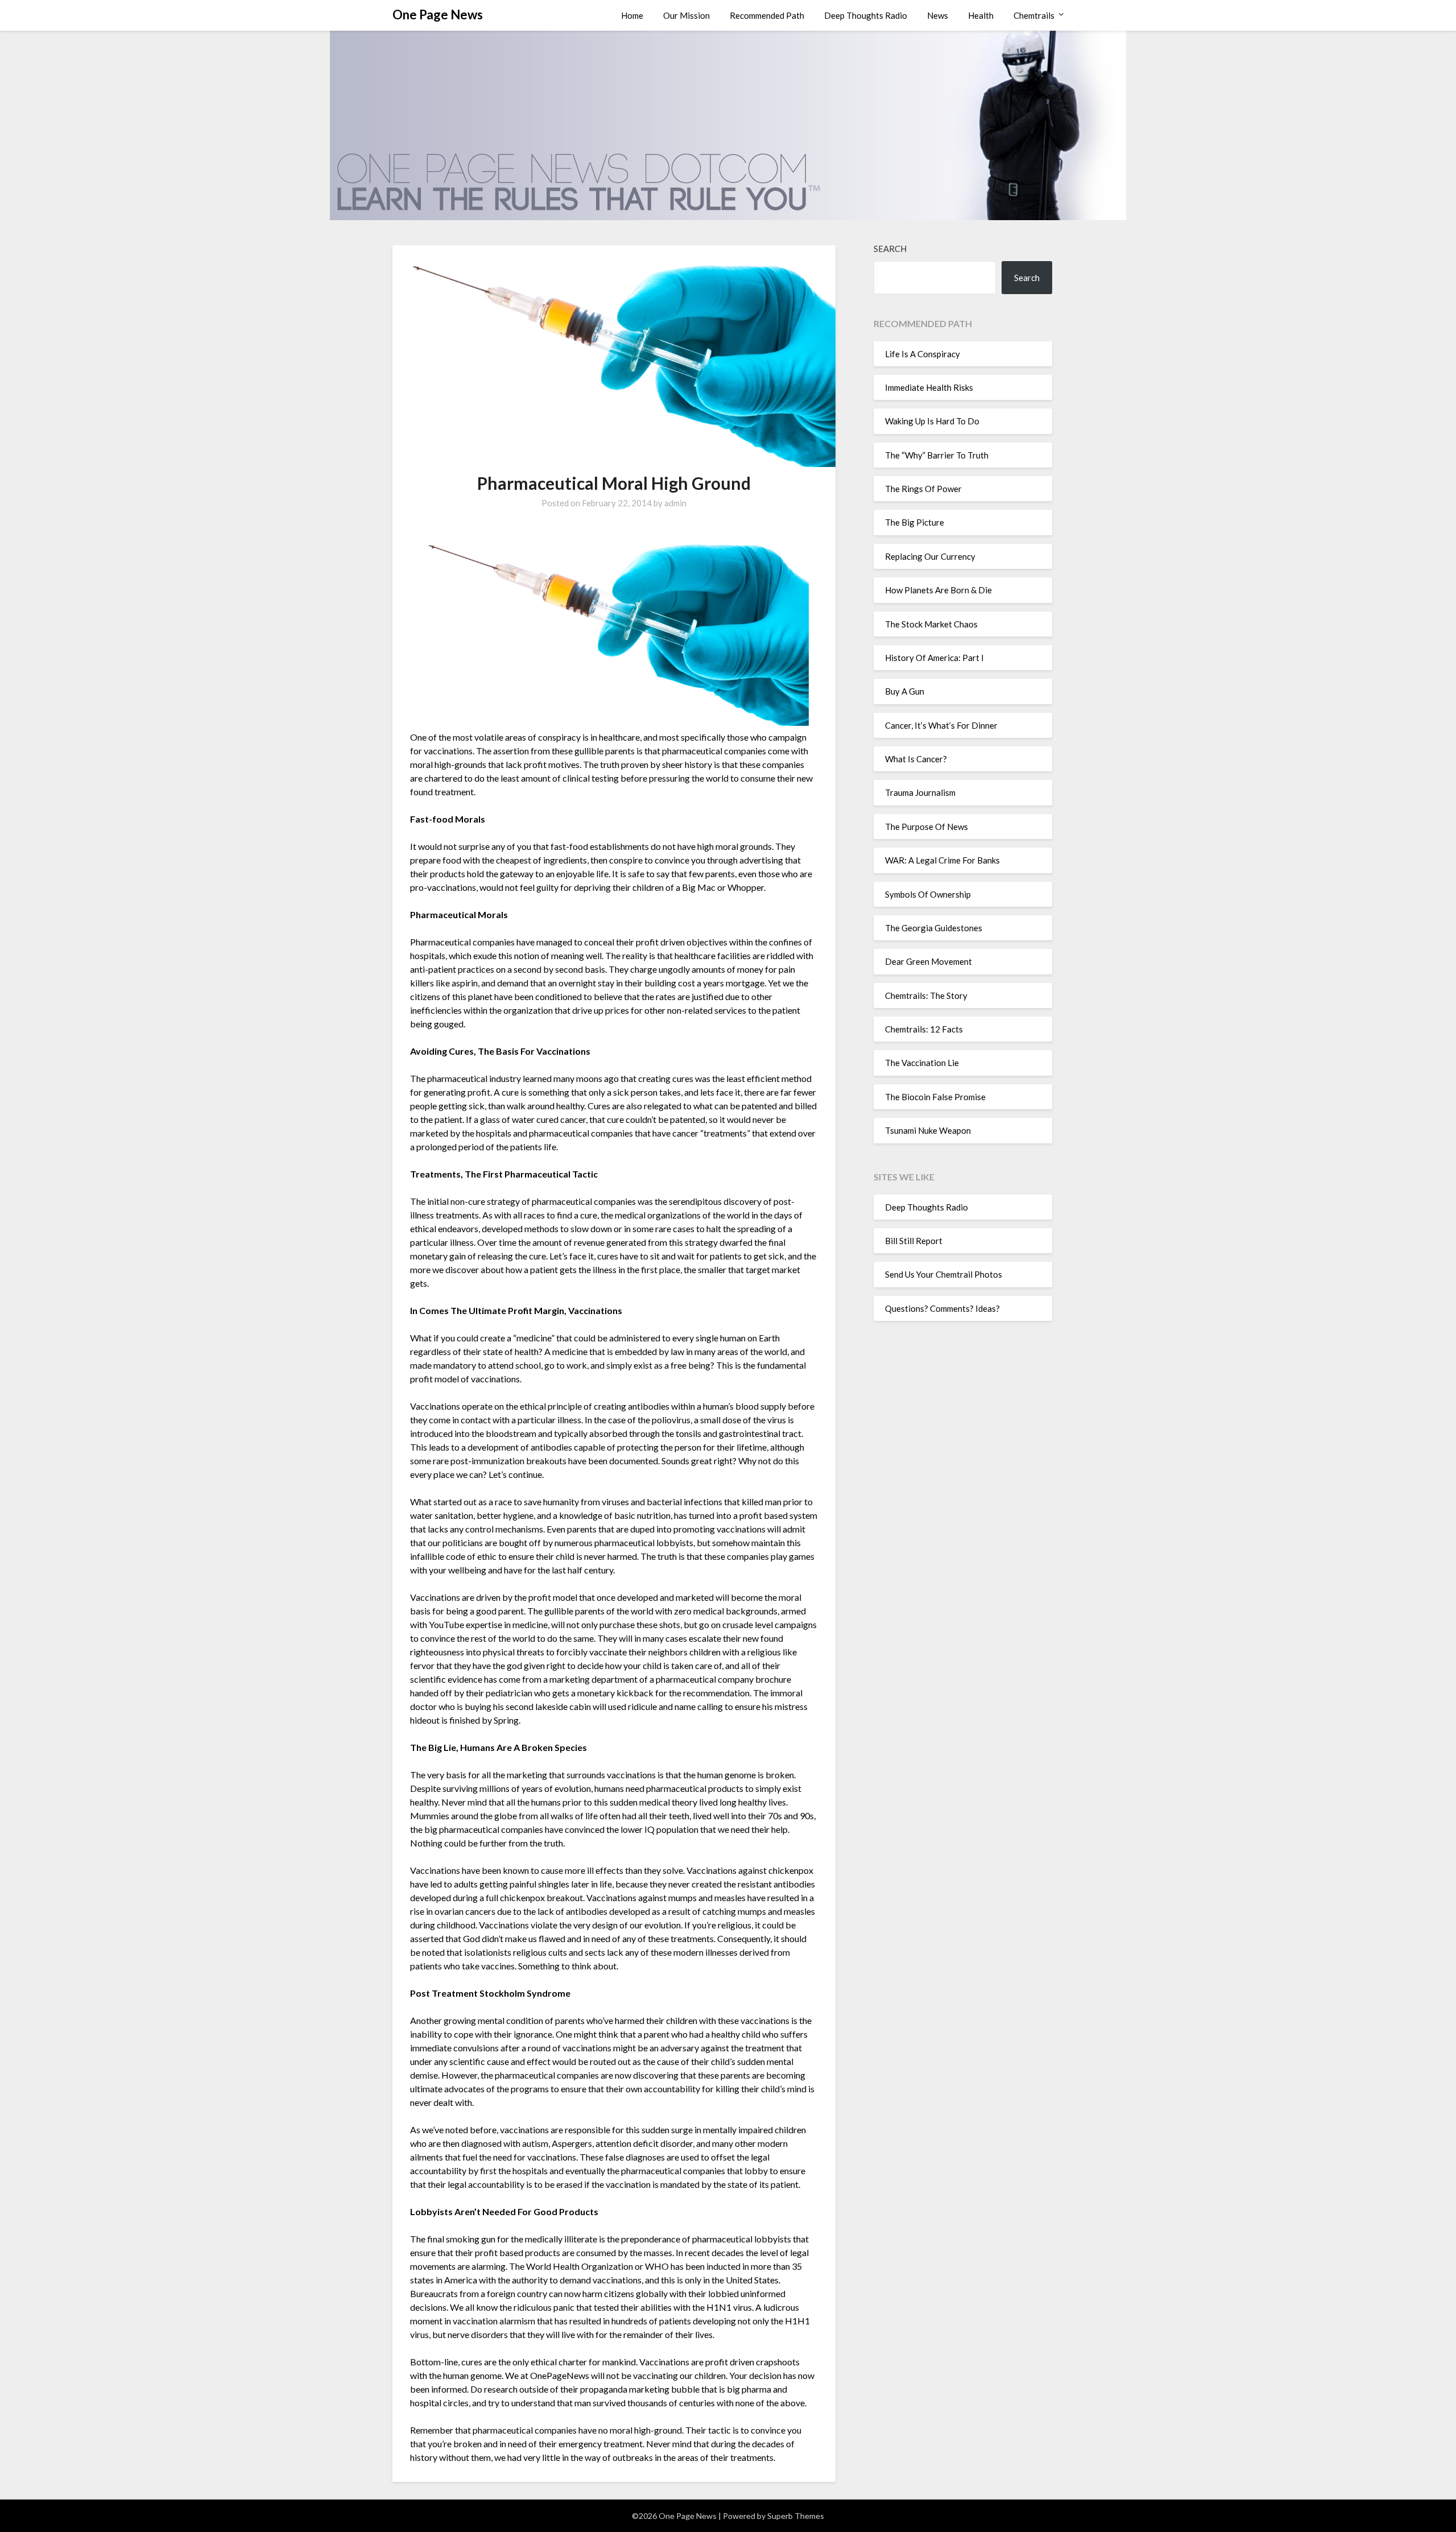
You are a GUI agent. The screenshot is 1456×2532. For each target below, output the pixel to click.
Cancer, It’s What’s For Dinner (941, 725)
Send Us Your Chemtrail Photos (944, 1274)
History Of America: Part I (934, 658)
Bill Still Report (914, 1241)
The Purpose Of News (926, 827)
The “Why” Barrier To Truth (937, 455)
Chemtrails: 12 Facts (924, 1029)
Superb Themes (796, 2516)
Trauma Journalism (920, 792)
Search (890, 249)
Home (632, 15)
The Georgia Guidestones (934, 928)
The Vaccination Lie (922, 1063)
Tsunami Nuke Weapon (928, 1130)
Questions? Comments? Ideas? (942, 1308)
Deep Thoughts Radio (866, 15)
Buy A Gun (905, 691)
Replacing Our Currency (930, 556)
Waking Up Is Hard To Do (932, 421)
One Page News (438, 15)
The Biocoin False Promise (935, 1097)
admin (675, 503)
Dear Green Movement (928, 961)
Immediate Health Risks (929, 387)
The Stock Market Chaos (931, 624)
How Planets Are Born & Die (938, 590)
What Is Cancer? (916, 759)
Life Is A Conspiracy (923, 354)
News (938, 15)
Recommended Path (767, 15)
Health (981, 15)
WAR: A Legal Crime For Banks (942, 860)
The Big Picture (915, 522)
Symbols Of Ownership (928, 894)
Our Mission (686, 15)
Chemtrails (1034, 15)
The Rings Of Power (923, 489)
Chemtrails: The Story (926, 996)
